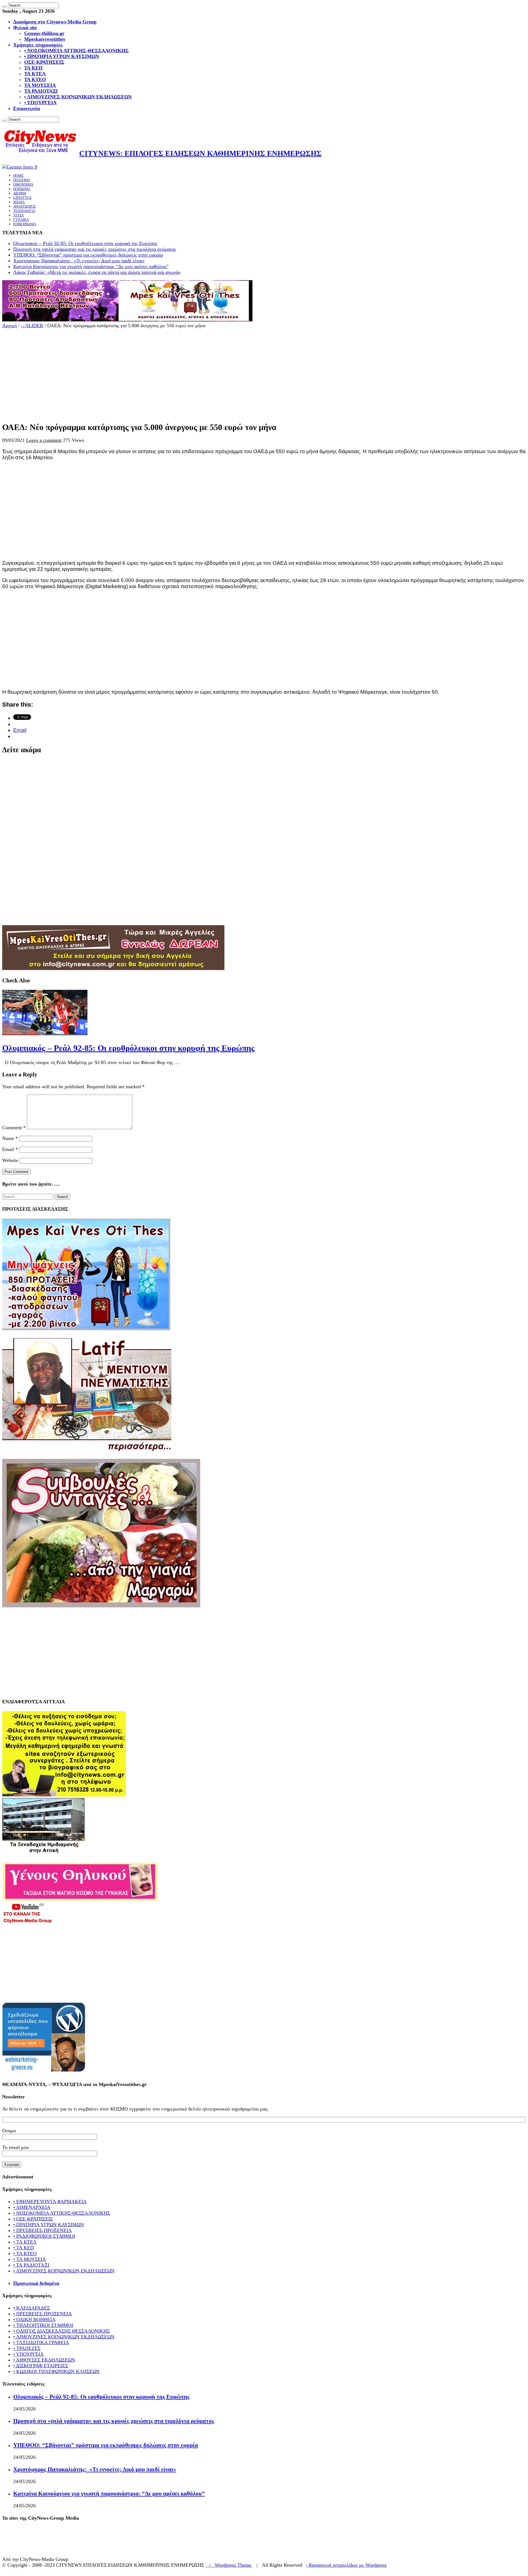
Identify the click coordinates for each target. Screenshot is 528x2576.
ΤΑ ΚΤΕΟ (35, 79)
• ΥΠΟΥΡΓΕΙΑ (40, 103)
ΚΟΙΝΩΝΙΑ (22, 189)
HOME (18, 176)
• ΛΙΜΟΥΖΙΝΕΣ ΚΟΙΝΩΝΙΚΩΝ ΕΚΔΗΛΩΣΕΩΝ (78, 97)
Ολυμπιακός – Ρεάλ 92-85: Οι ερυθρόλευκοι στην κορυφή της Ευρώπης (85, 243)
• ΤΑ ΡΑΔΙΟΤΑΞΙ (31, 2265)
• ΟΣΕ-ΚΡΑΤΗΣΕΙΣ (33, 2219)
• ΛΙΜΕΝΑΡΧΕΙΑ (32, 2207)
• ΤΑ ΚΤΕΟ (25, 2253)
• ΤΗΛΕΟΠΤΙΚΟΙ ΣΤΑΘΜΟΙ (43, 2325)
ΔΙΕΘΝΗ (20, 193)
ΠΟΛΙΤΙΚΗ (21, 180)
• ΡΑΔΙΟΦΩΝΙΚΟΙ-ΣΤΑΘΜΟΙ (44, 2236)
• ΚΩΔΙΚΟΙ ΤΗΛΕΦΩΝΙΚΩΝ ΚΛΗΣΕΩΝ (56, 2371)
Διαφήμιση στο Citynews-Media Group (55, 22)
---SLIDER (32, 326)
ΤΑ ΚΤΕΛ (35, 74)
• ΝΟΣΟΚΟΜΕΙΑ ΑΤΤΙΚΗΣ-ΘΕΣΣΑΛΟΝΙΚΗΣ (76, 51)
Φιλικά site (25, 27)
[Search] (4, 7)
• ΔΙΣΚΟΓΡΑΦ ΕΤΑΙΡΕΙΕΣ (41, 2366)
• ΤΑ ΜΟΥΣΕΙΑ (30, 2259)
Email (10, 1149)
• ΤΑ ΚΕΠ (24, 2248)
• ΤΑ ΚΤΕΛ (25, 2242)
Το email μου (16, 2147)
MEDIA (19, 202)
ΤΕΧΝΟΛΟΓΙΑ (24, 211)
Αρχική (9, 326)
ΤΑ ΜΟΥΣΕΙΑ (40, 85)
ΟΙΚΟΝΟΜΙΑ (23, 184)
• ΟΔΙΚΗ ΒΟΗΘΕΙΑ (34, 2319)
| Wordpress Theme (229, 2565)
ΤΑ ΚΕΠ (33, 68)
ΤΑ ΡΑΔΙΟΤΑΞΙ (41, 91)
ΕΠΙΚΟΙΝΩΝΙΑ (25, 224)
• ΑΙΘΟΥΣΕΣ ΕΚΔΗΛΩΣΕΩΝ (44, 2360)
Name (10, 1138)
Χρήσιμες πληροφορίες (38, 45)
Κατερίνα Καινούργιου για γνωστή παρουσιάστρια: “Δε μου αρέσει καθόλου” (91, 266)
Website (10, 1160)
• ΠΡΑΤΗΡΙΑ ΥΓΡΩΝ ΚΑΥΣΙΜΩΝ (62, 56)
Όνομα (9, 2131)
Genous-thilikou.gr (44, 33)
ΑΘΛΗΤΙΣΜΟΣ (25, 206)
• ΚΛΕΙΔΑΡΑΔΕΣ (31, 2308)
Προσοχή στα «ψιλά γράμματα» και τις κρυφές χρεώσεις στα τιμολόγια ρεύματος (95, 249)
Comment (14, 1128)
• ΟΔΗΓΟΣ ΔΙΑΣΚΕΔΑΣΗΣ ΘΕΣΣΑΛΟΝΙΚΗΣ (61, 2331)
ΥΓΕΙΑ (18, 215)
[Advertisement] (167, 373)
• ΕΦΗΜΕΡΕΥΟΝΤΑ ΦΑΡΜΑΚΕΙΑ (50, 2202)
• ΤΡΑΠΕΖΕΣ (27, 2348)
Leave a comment (44, 440)
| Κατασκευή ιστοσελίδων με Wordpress (346, 2565)
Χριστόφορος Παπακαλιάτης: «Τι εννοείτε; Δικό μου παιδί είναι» (79, 261)
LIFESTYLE (22, 198)
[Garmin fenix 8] (20, 167)
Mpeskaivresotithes (45, 39)
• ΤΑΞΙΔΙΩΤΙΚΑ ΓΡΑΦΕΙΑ (41, 2343)
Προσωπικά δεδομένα (36, 2283)
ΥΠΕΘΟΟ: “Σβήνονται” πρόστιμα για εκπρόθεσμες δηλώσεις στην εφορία (88, 255)
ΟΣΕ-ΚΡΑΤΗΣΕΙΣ (44, 62)
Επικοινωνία (27, 108)
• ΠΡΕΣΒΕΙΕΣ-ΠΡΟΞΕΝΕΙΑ (42, 2230)
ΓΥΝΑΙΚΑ (21, 220)
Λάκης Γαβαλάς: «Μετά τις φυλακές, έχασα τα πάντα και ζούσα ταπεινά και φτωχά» (97, 272)
